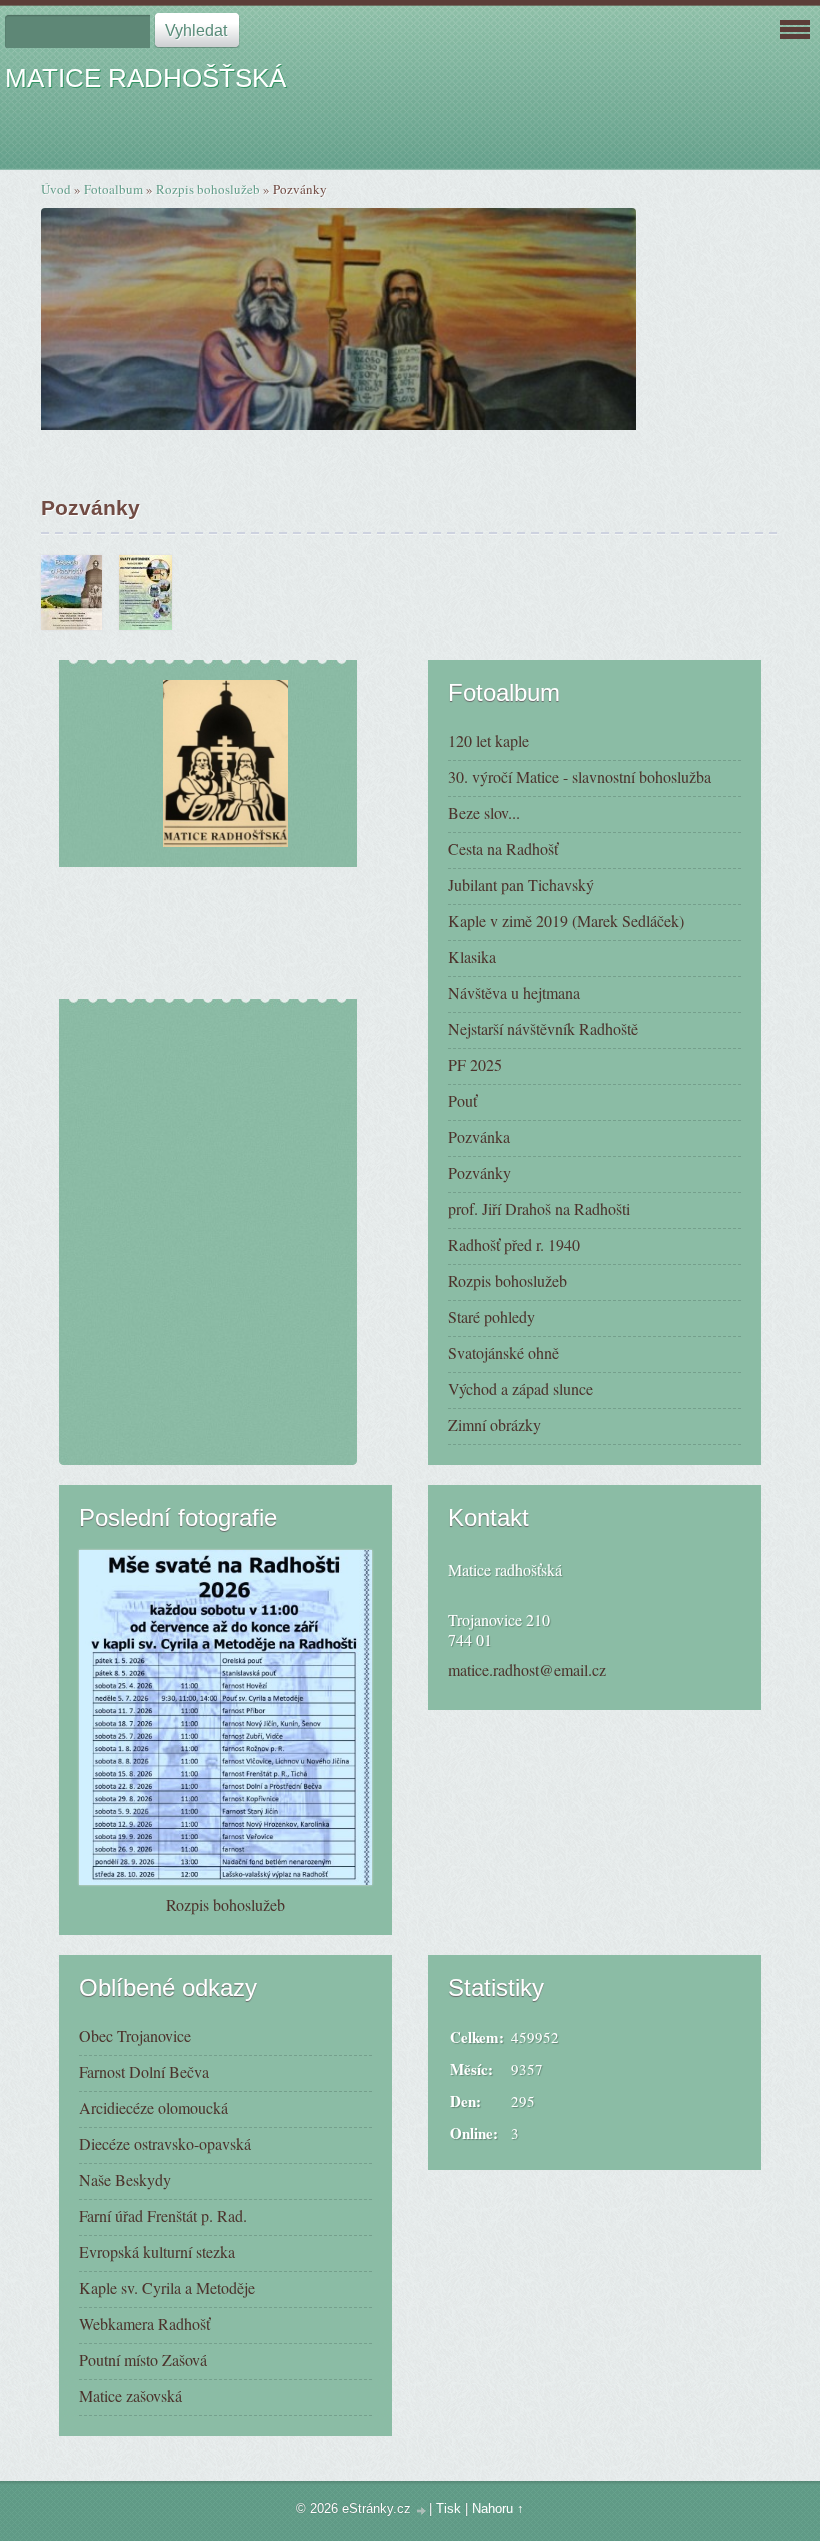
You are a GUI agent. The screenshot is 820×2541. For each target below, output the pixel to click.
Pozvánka (479, 1136)
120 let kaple (488, 740)
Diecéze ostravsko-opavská (165, 2143)
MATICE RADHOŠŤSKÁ (145, 78)
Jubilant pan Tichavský (521, 884)
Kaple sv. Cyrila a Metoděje (167, 2287)
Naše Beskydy (125, 2179)
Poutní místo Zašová (143, 2359)
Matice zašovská (130, 2395)
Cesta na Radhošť (503, 848)
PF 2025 (475, 1064)
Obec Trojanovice (135, 2035)
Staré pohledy (491, 1316)
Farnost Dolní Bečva (144, 2071)
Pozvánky (479, 1172)
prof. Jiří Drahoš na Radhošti (539, 1208)
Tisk (448, 2508)
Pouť (462, 1100)
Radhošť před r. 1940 (514, 1244)
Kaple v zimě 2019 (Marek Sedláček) (566, 920)
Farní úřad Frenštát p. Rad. (163, 2215)
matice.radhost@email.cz (527, 1669)
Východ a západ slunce (520, 1388)
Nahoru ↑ (498, 2508)
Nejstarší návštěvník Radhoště (543, 1028)
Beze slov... (484, 812)
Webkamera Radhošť (144, 2323)
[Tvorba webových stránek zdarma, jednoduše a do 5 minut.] (422, 2510)
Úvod (56, 189)
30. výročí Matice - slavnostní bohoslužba (579, 776)
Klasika (472, 956)
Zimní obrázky (494, 1424)
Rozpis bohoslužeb (208, 189)
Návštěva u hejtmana (514, 992)
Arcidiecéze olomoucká (153, 2107)
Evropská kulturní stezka (157, 2251)
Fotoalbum (113, 189)
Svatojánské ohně (503, 1352)
